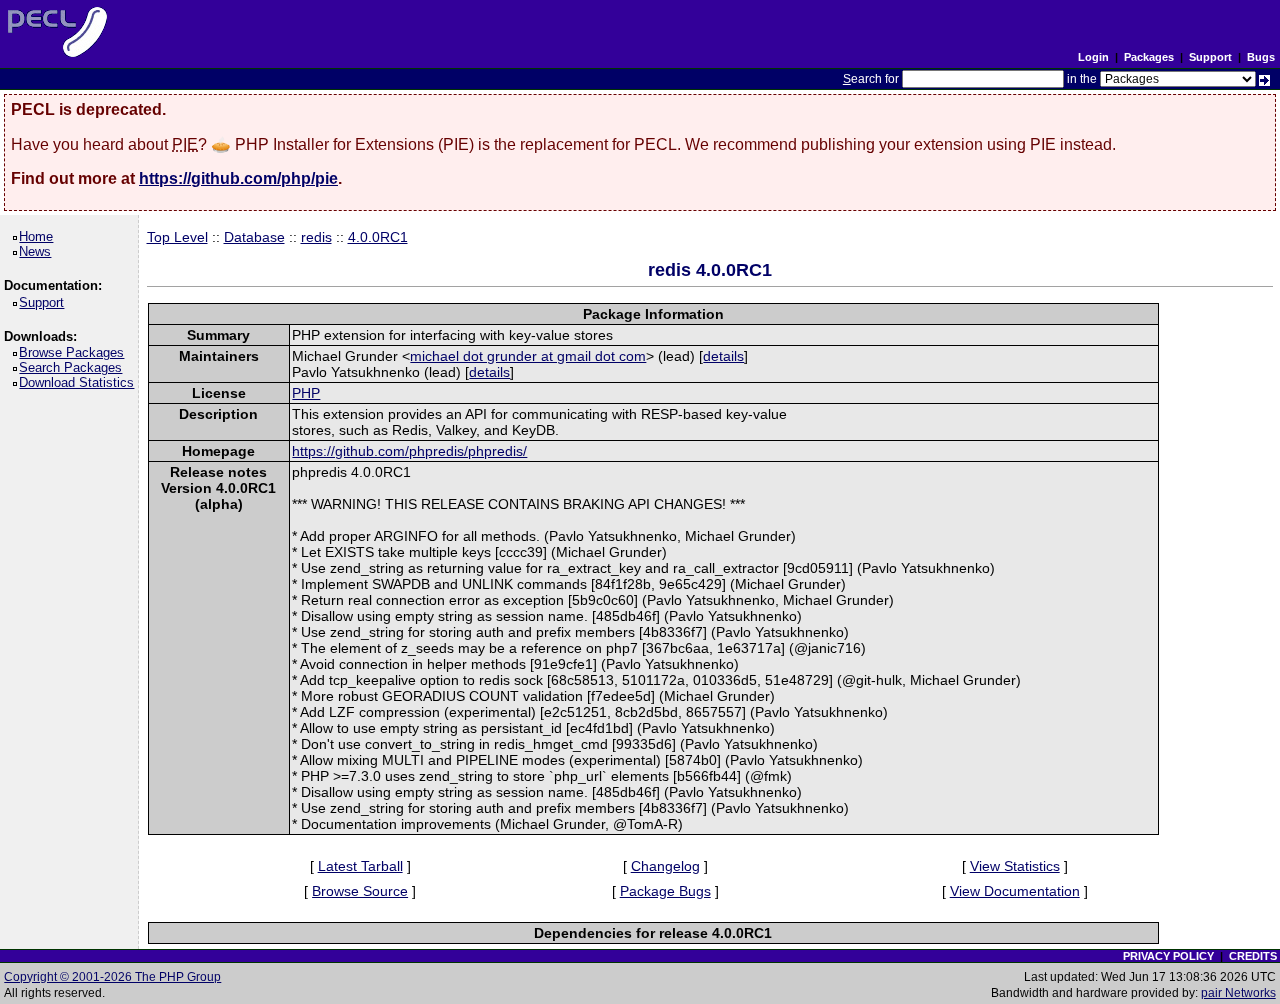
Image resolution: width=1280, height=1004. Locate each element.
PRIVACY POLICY (1168, 956)
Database (254, 237)
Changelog (665, 866)
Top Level (177, 237)
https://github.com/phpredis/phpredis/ (409, 451)
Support (1210, 57)
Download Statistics (80, 382)
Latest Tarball (360, 866)
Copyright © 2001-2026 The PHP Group (112, 977)
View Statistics (1015, 866)
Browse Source (360, 891)
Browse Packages (75, 352)
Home (39, 236)
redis (316, 237)
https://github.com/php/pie (238, 178)
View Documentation (1015, 891)
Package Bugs (665, 891)
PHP (306, 393)
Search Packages (74, 367)
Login (1093, 57)
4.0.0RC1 (378, 237)
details (723, 356)
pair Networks (1238, 993)
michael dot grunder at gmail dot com (528, 356)
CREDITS (1253, 956)
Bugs (1261, 57)
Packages (1149, 57)
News (38, 251)
